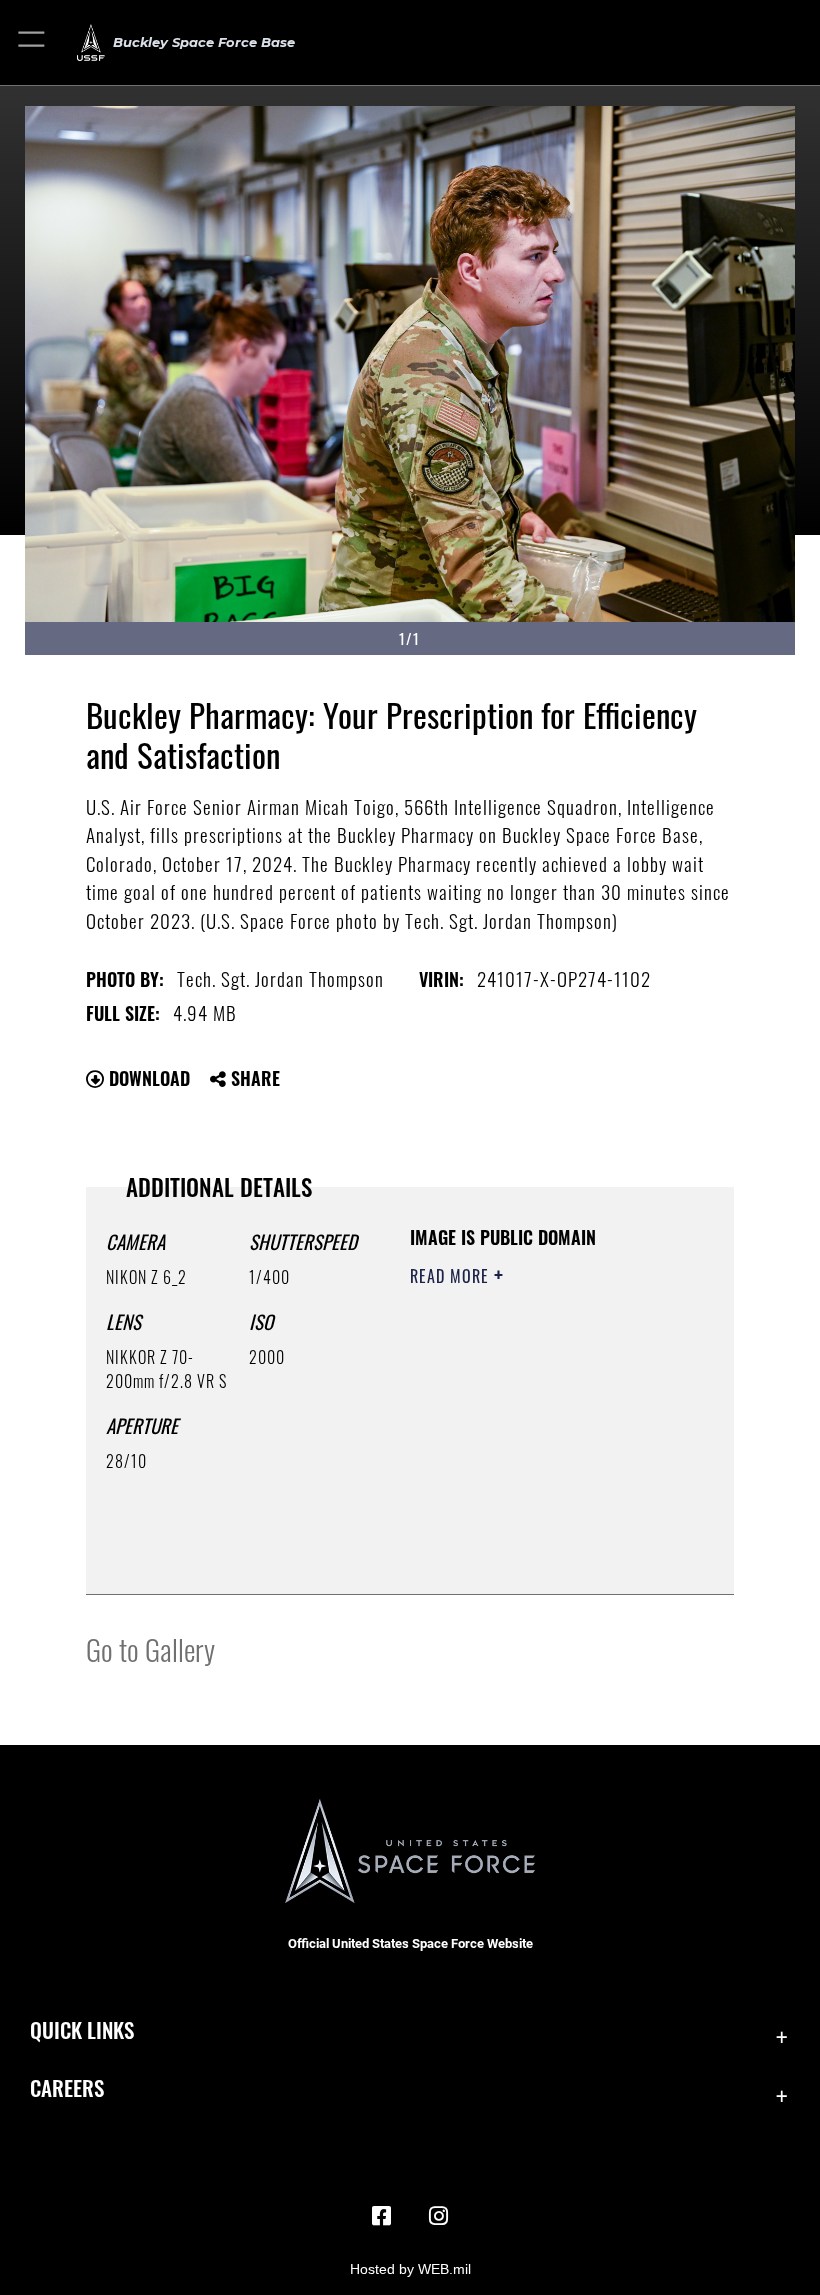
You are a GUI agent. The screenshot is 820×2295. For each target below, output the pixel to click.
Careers (67, 2087)
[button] (32, 42)
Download (147, 1078)
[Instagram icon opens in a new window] (438, 2216)
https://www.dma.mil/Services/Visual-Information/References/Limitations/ (531, 1529)
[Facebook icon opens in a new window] (382, 2216)
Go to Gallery (150, 1648)
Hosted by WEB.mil (410, 2269)
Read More (452, 1276)
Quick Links (82, 2029)
